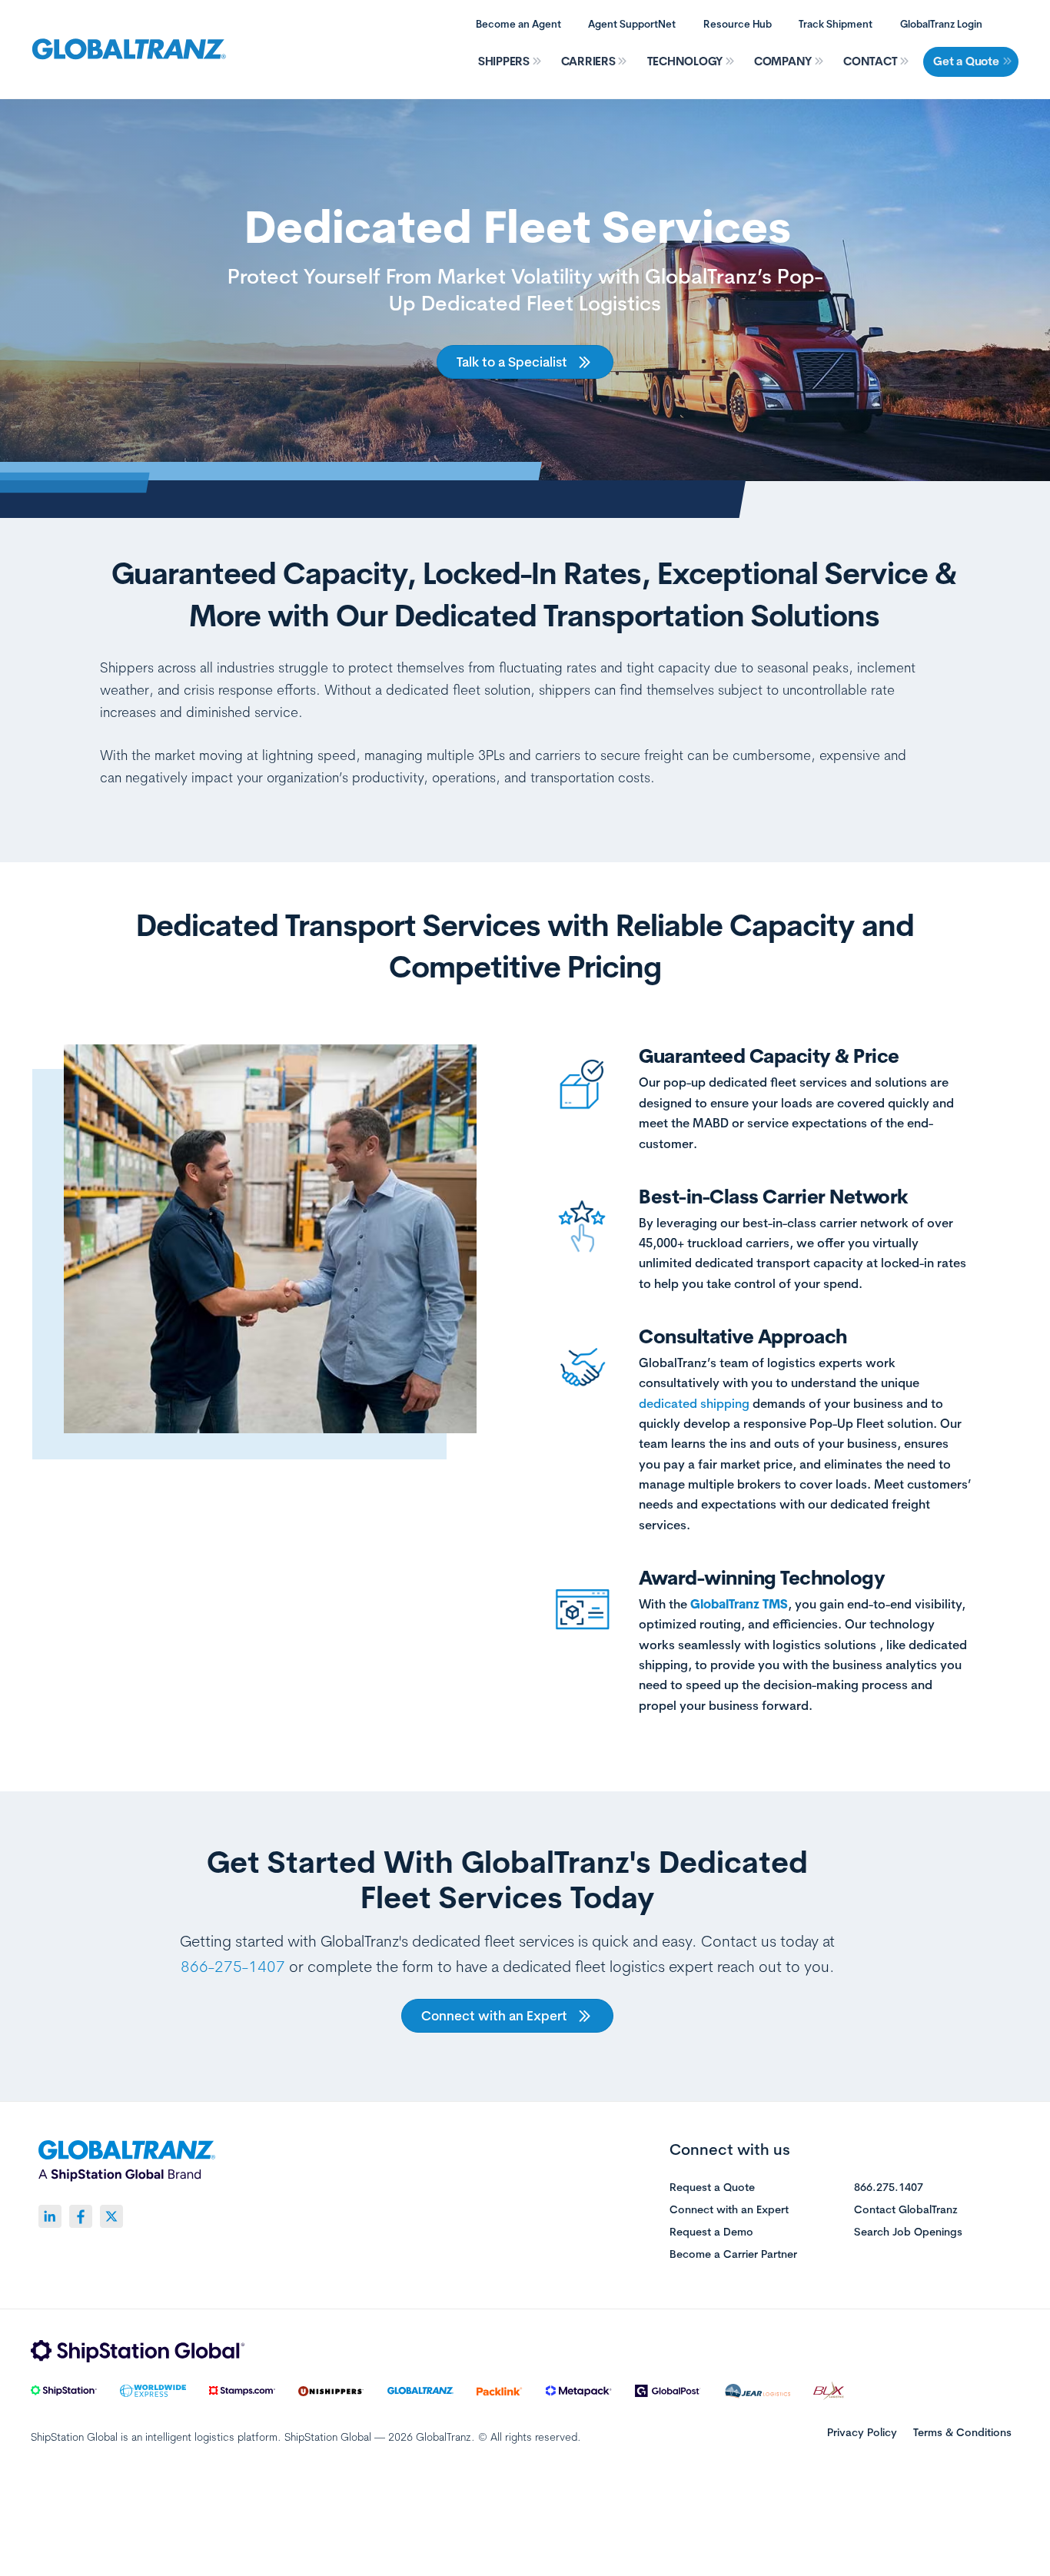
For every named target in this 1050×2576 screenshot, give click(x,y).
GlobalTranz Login (941, 24)
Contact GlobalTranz (906, 2210)
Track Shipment (836, 24)
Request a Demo (711, 2232)
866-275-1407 (233, 1966)
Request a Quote (712, 2188)
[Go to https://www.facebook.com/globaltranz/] (81, 2216)
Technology (685, 61)
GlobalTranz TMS (739, 1604)
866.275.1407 (889, 2188)
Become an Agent (518, 24)
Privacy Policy (862, 2432)
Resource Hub (738, 24)
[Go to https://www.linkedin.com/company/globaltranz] (50, 2216)
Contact (870, 61)
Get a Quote (966, 61)
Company (783, 61)
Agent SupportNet (632, 24)
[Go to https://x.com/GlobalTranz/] (111, 2216)
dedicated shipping (694, 1403)
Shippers (504, 61)
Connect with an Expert (729, 2210)
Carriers (588, 61)
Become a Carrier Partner (733, 2255)
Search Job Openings (908, 2232)
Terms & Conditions (962, 2432)
